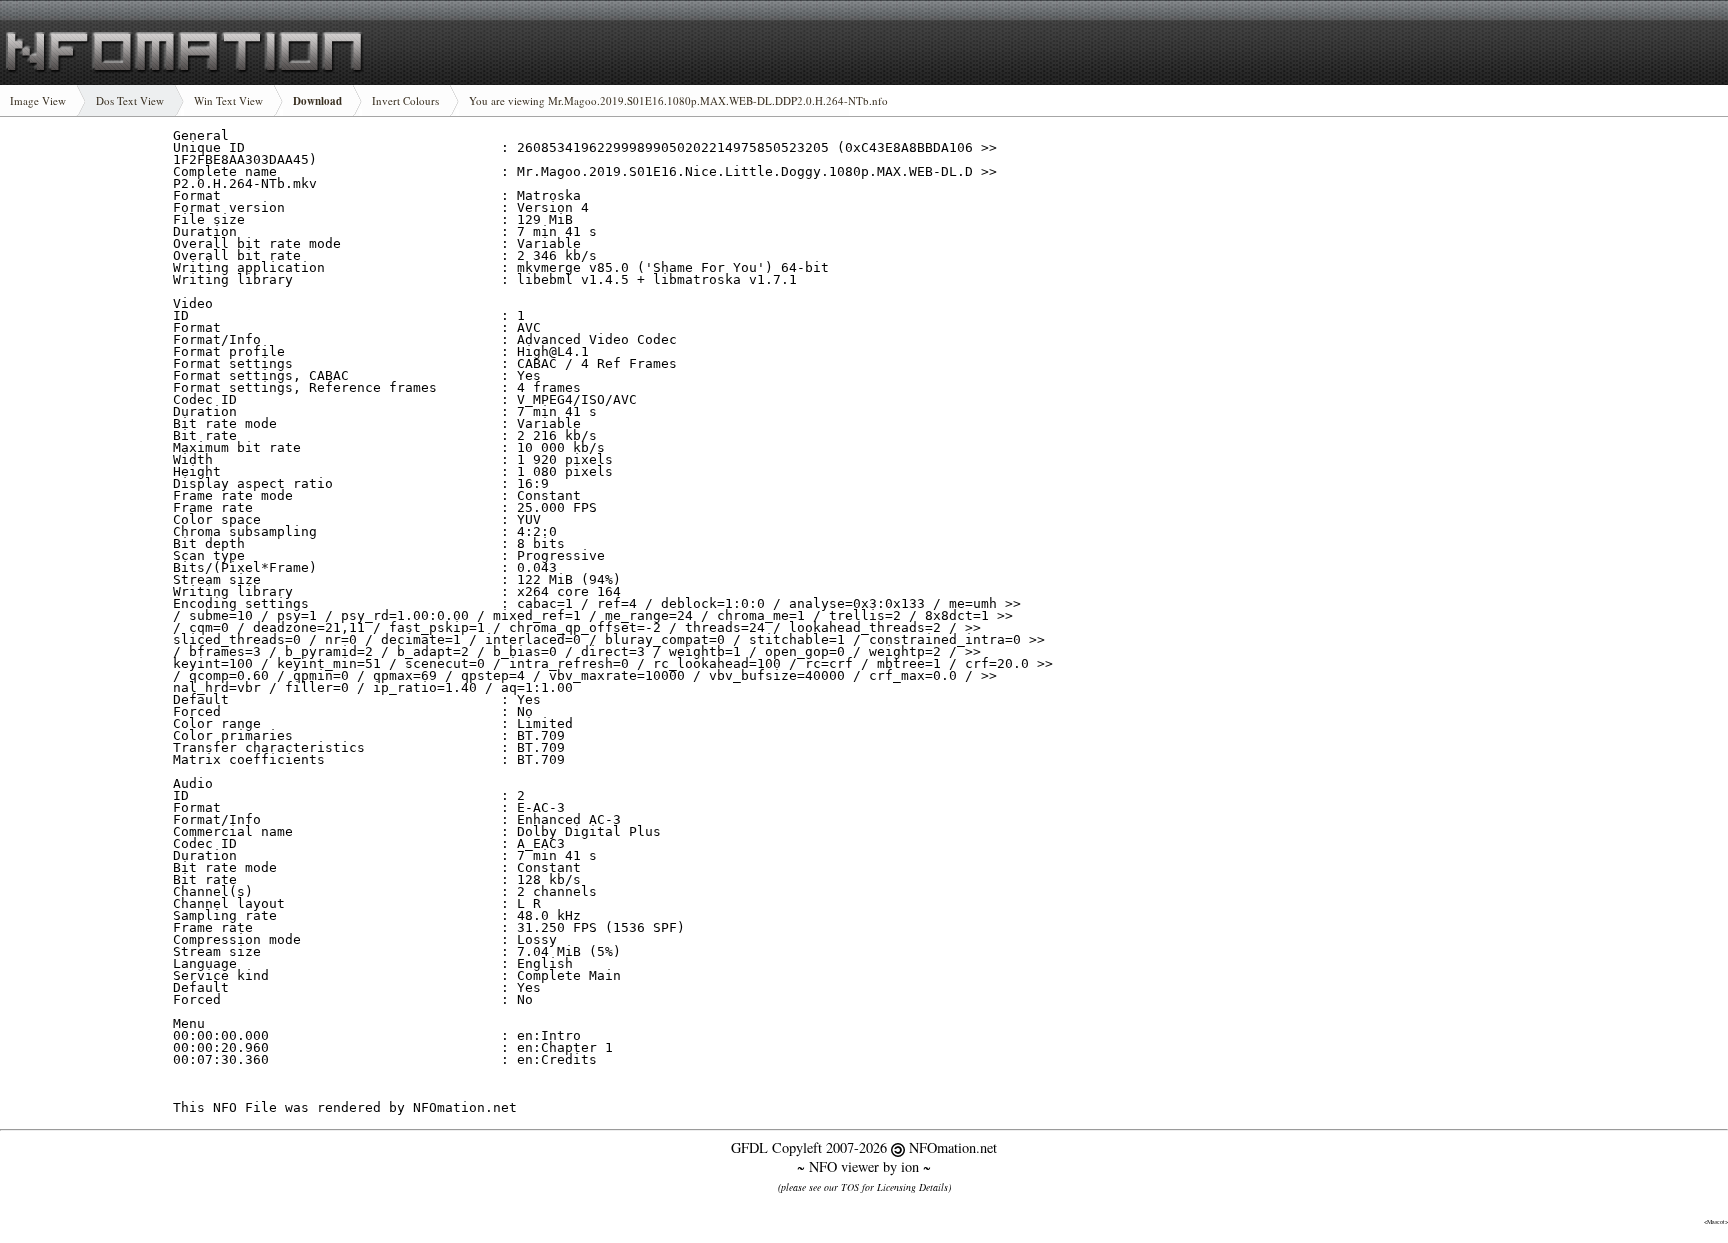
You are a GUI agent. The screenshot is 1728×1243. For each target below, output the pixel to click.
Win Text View (228, 100)
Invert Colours (405, 100)
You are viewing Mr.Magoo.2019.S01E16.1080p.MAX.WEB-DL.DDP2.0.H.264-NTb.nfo (678, 100)
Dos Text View (130, 100)
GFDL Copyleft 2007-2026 (811, 1147)
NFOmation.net (953, 1147)
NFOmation (185, 52)
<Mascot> (1716, 1222)
